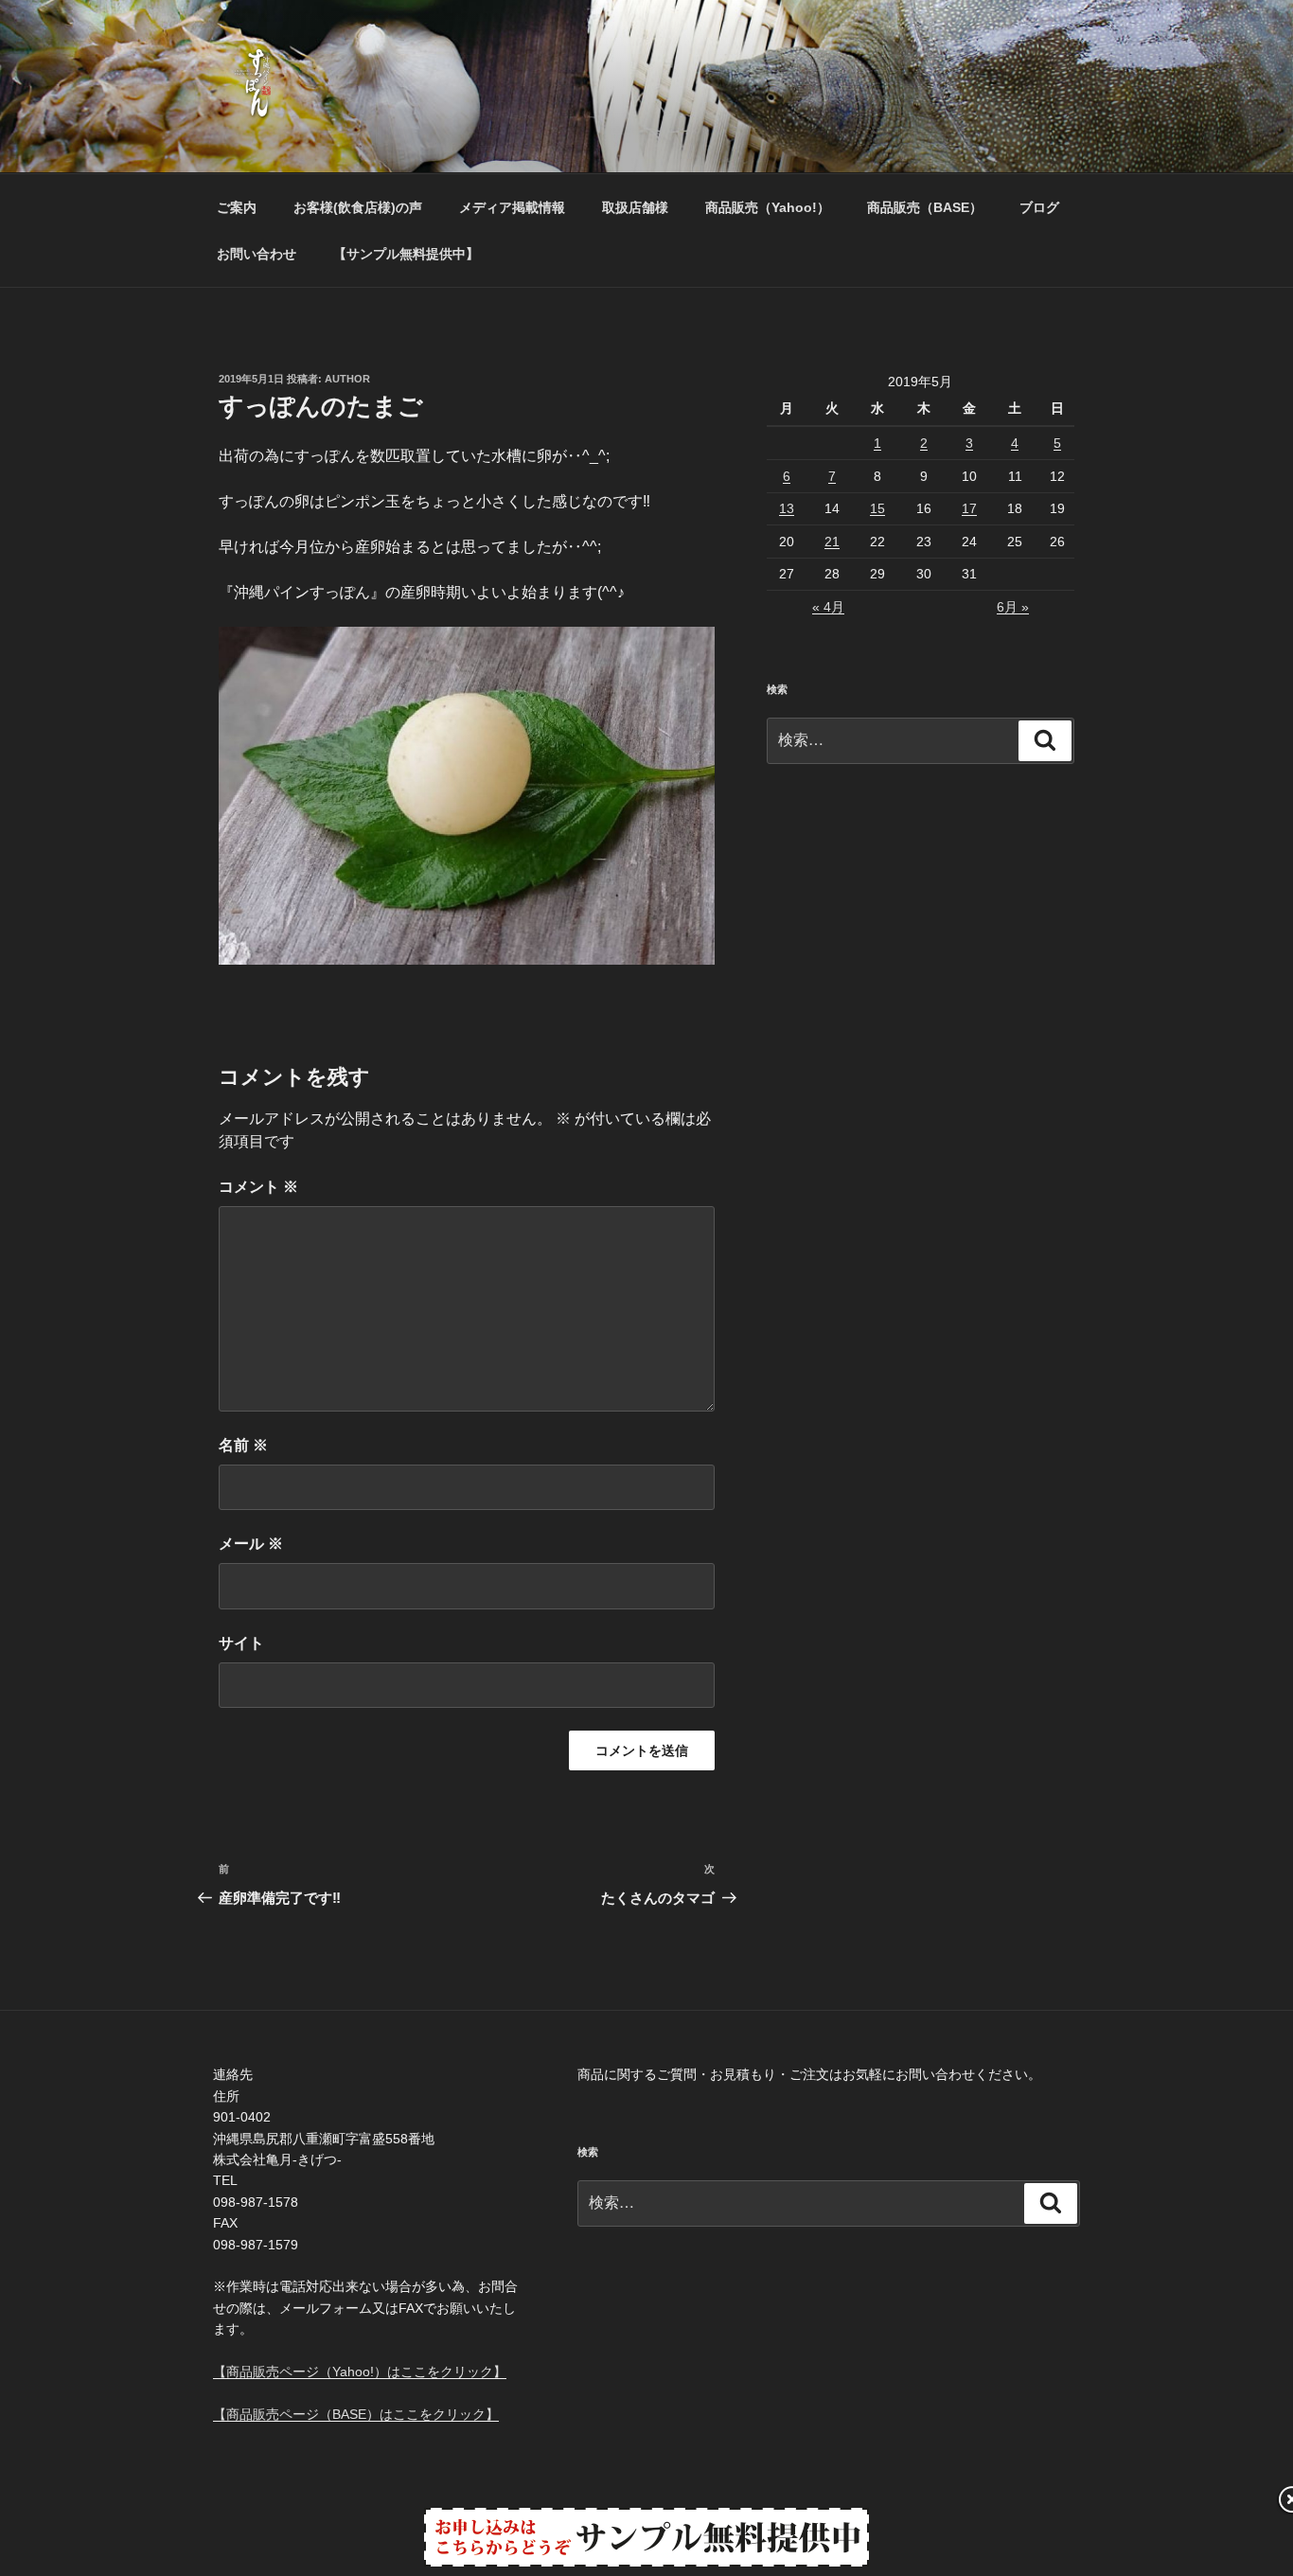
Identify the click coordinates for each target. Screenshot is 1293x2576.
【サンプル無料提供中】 (406, 254)
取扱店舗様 (635, 207)
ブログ (1039, 207)
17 (969, 508)
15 (877, 508)
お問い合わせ (257, 254)
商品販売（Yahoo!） (768, 207)
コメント (258, 1187)
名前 (243, 1445)
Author (347, 379)
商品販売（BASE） (925, 207)
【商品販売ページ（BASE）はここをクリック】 (356, 2414)
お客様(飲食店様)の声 (358, 207)
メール (251, 1544)
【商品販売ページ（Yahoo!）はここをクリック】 (360, 2372)
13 (787, 508)
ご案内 (237, 207)
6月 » (1013, 607)
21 (832, 542)
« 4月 (828, 607)
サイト (241, 1643)
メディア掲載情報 (512, 207)
